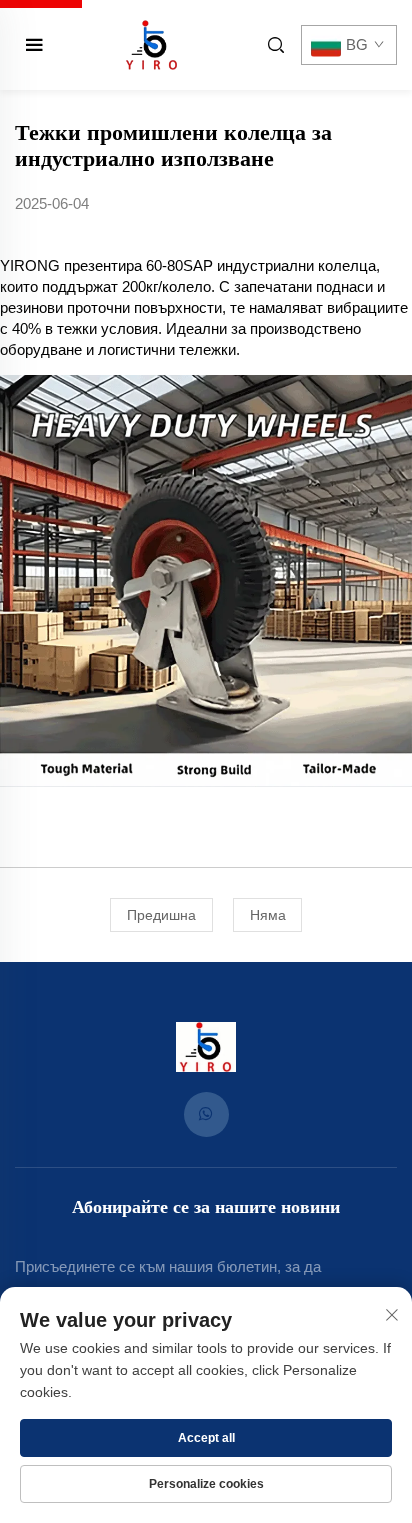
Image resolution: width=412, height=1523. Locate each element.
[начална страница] (152, 43)
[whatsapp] (206, 1114)
